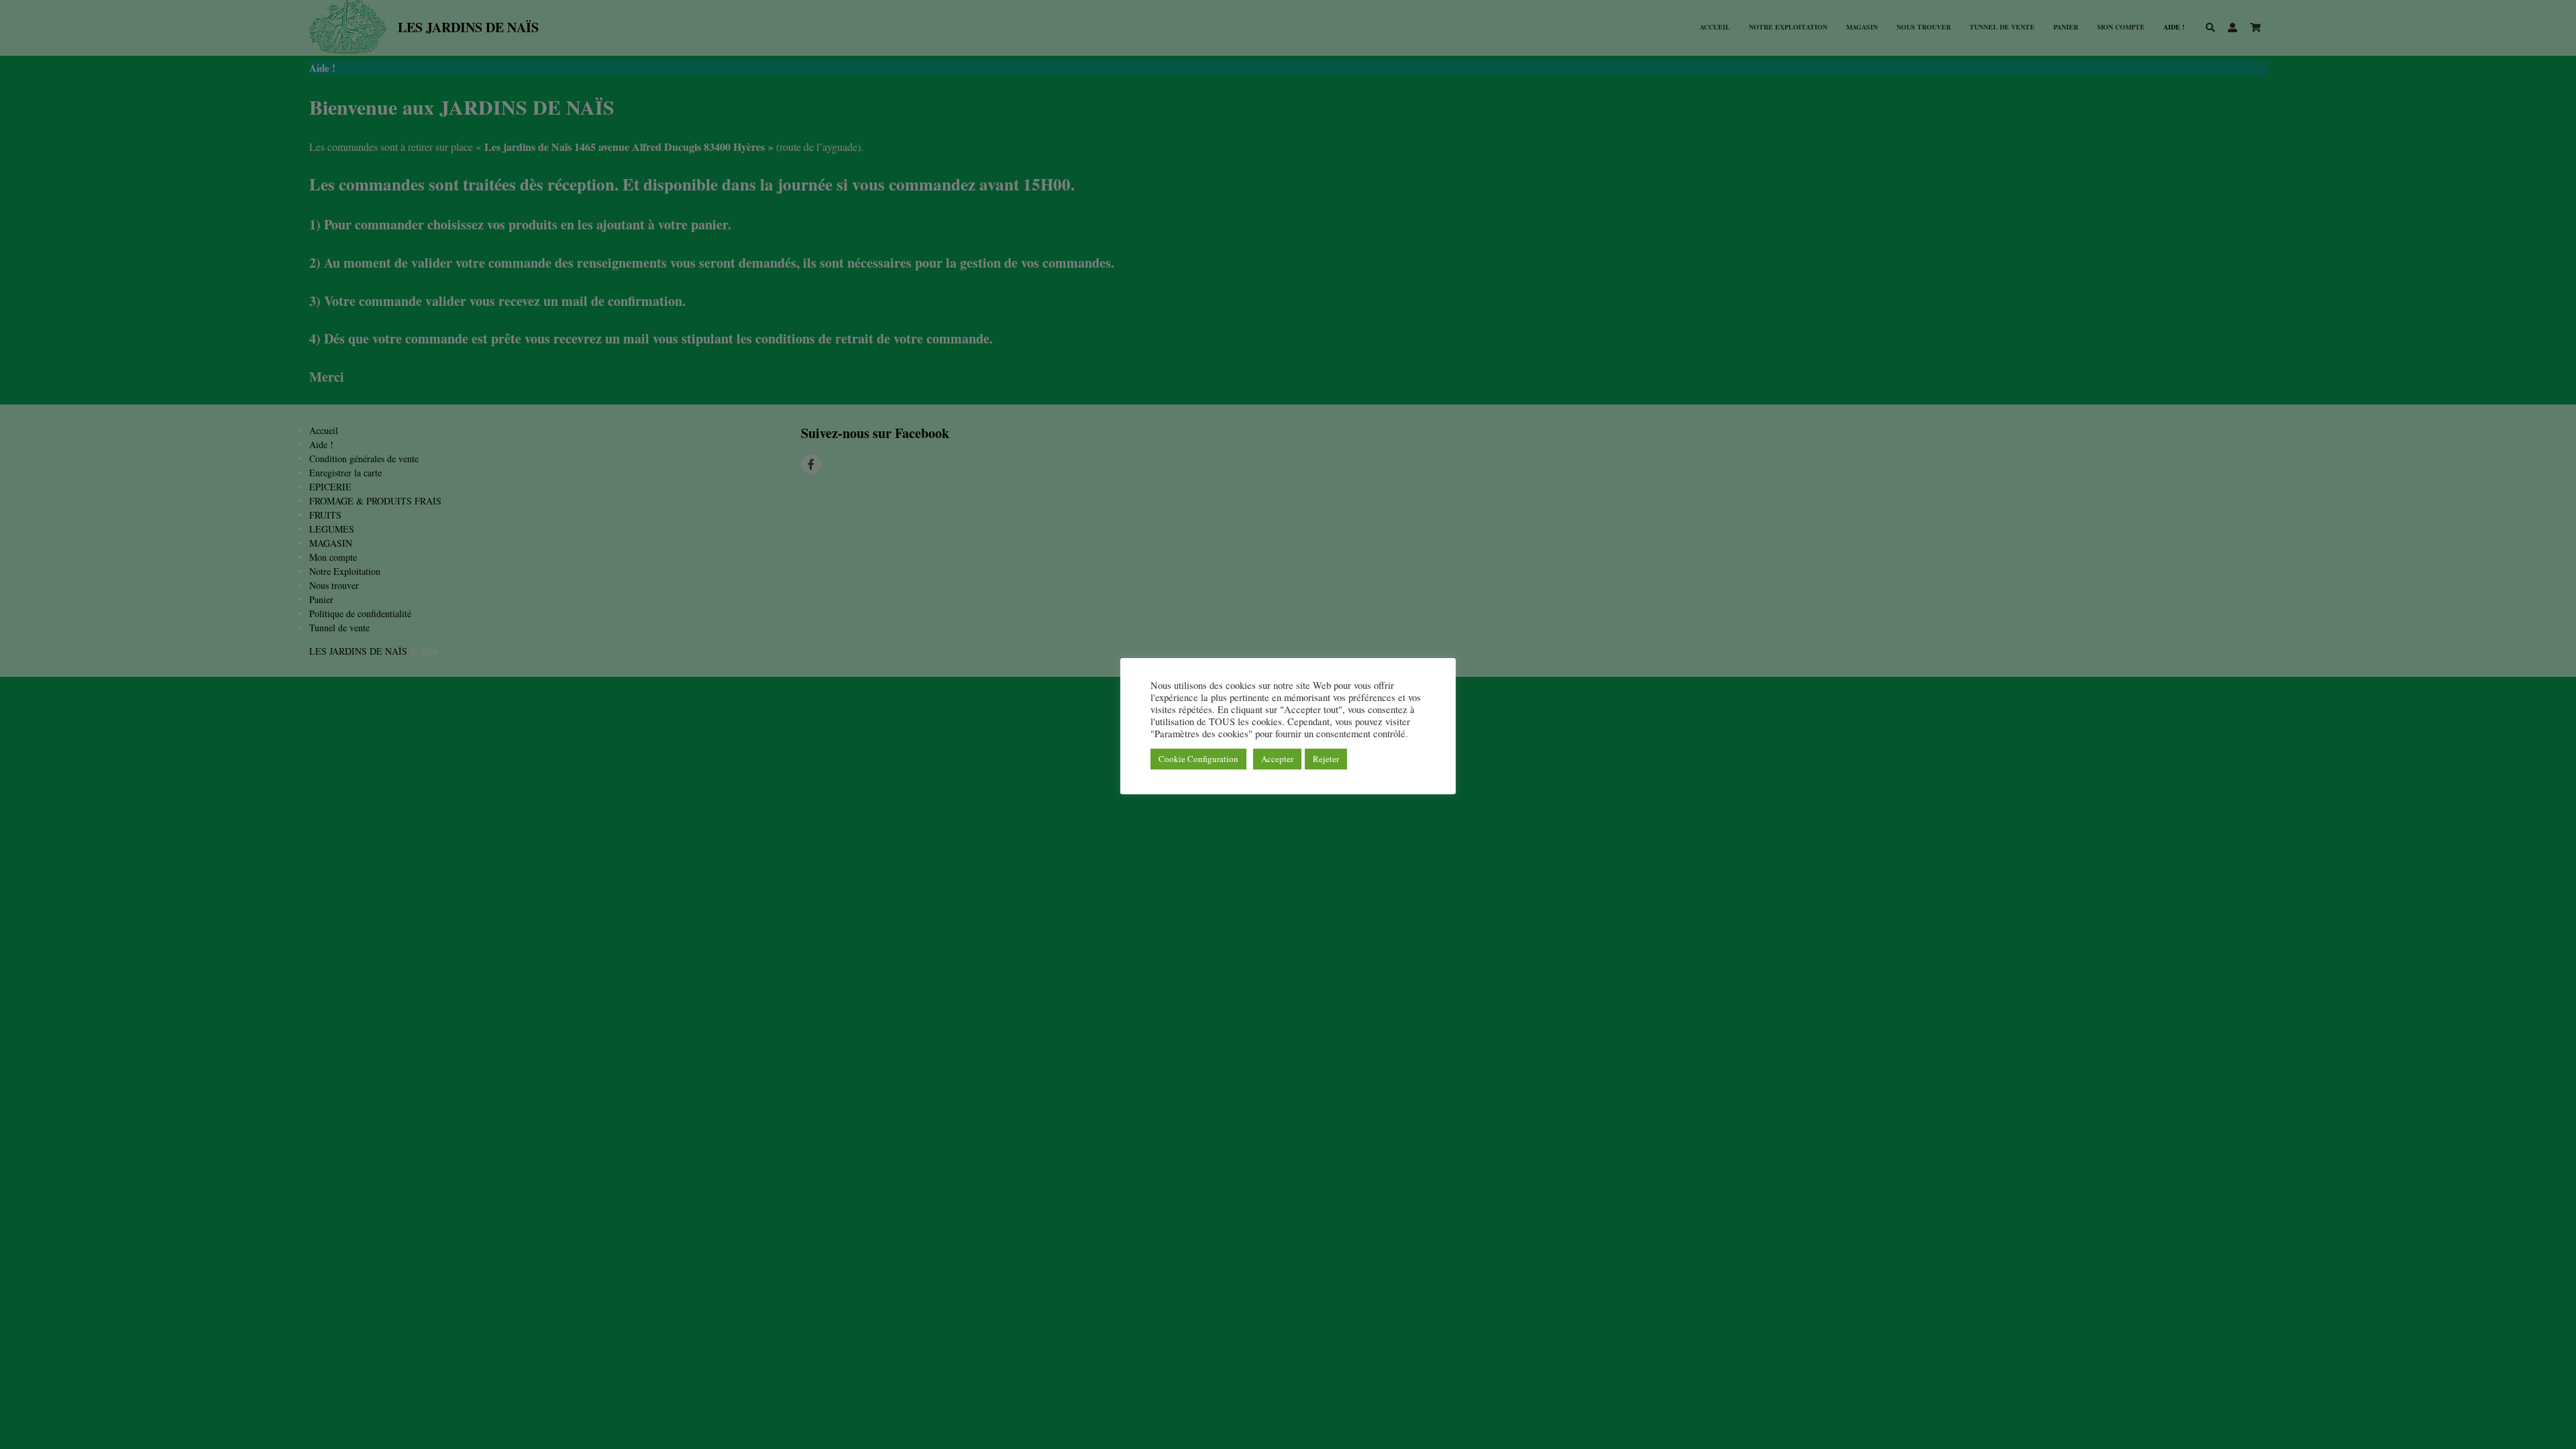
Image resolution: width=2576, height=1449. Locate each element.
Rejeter (1326, 759)
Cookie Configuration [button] (1198, 759)
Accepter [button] (1277, 759)
